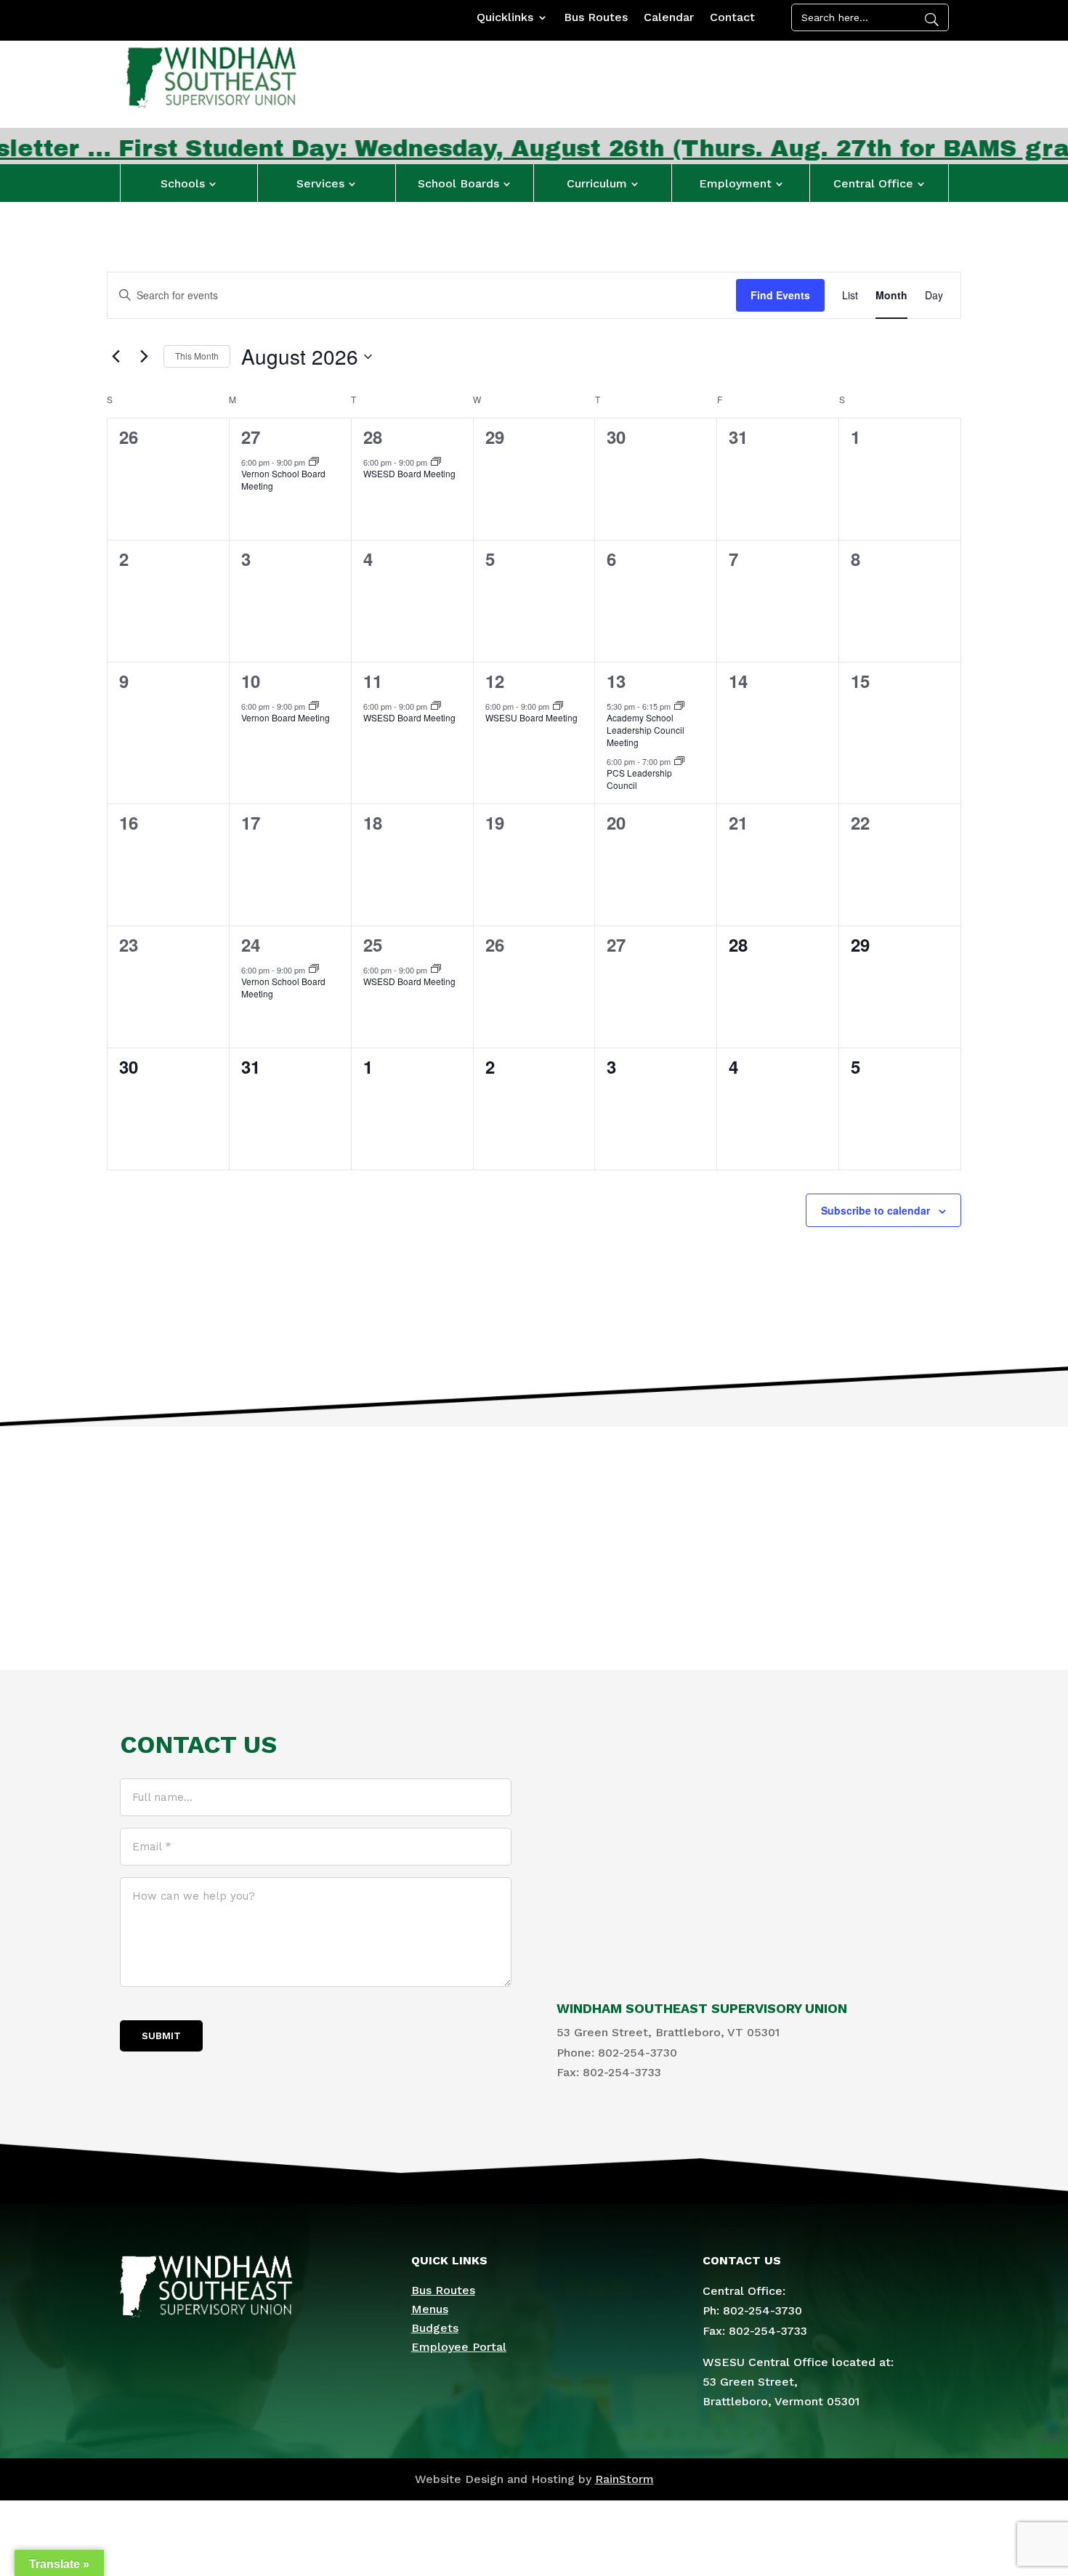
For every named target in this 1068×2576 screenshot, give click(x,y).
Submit (161, 2036)
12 (495, 681)
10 (251, 681)
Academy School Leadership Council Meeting (646, 729)
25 (373, 944)
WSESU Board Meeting (531, 717)
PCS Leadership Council (639, 779)
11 (373, 681)
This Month (197, 356)
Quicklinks (505, 18)
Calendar (669, 18)
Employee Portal (459, 2347)
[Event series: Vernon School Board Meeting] (314, 462)
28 (373, 437)
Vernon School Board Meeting (283, 479)
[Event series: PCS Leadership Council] (679, 761)
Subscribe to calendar (875, 1210)
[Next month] (144, 357)
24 (251, 944)
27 (251, 437)
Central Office (873, 183)
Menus (430, 2309)
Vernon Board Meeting (286, 717)
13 (616, 681)
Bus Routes (596, 18)
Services (320, 183)
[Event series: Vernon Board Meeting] (314, 706)
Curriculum (597, 183)
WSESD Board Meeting (409, 473)
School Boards (458, 183)
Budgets (435, 2328)
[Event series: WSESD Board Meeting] (436, 462)
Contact (732, 18)
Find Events (780, 295)
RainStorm (624, 2479)
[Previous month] (116, 357)
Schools (183, 183)
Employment (735, 183)
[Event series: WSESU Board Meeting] (558, 706)
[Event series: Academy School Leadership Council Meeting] (679, 706)
